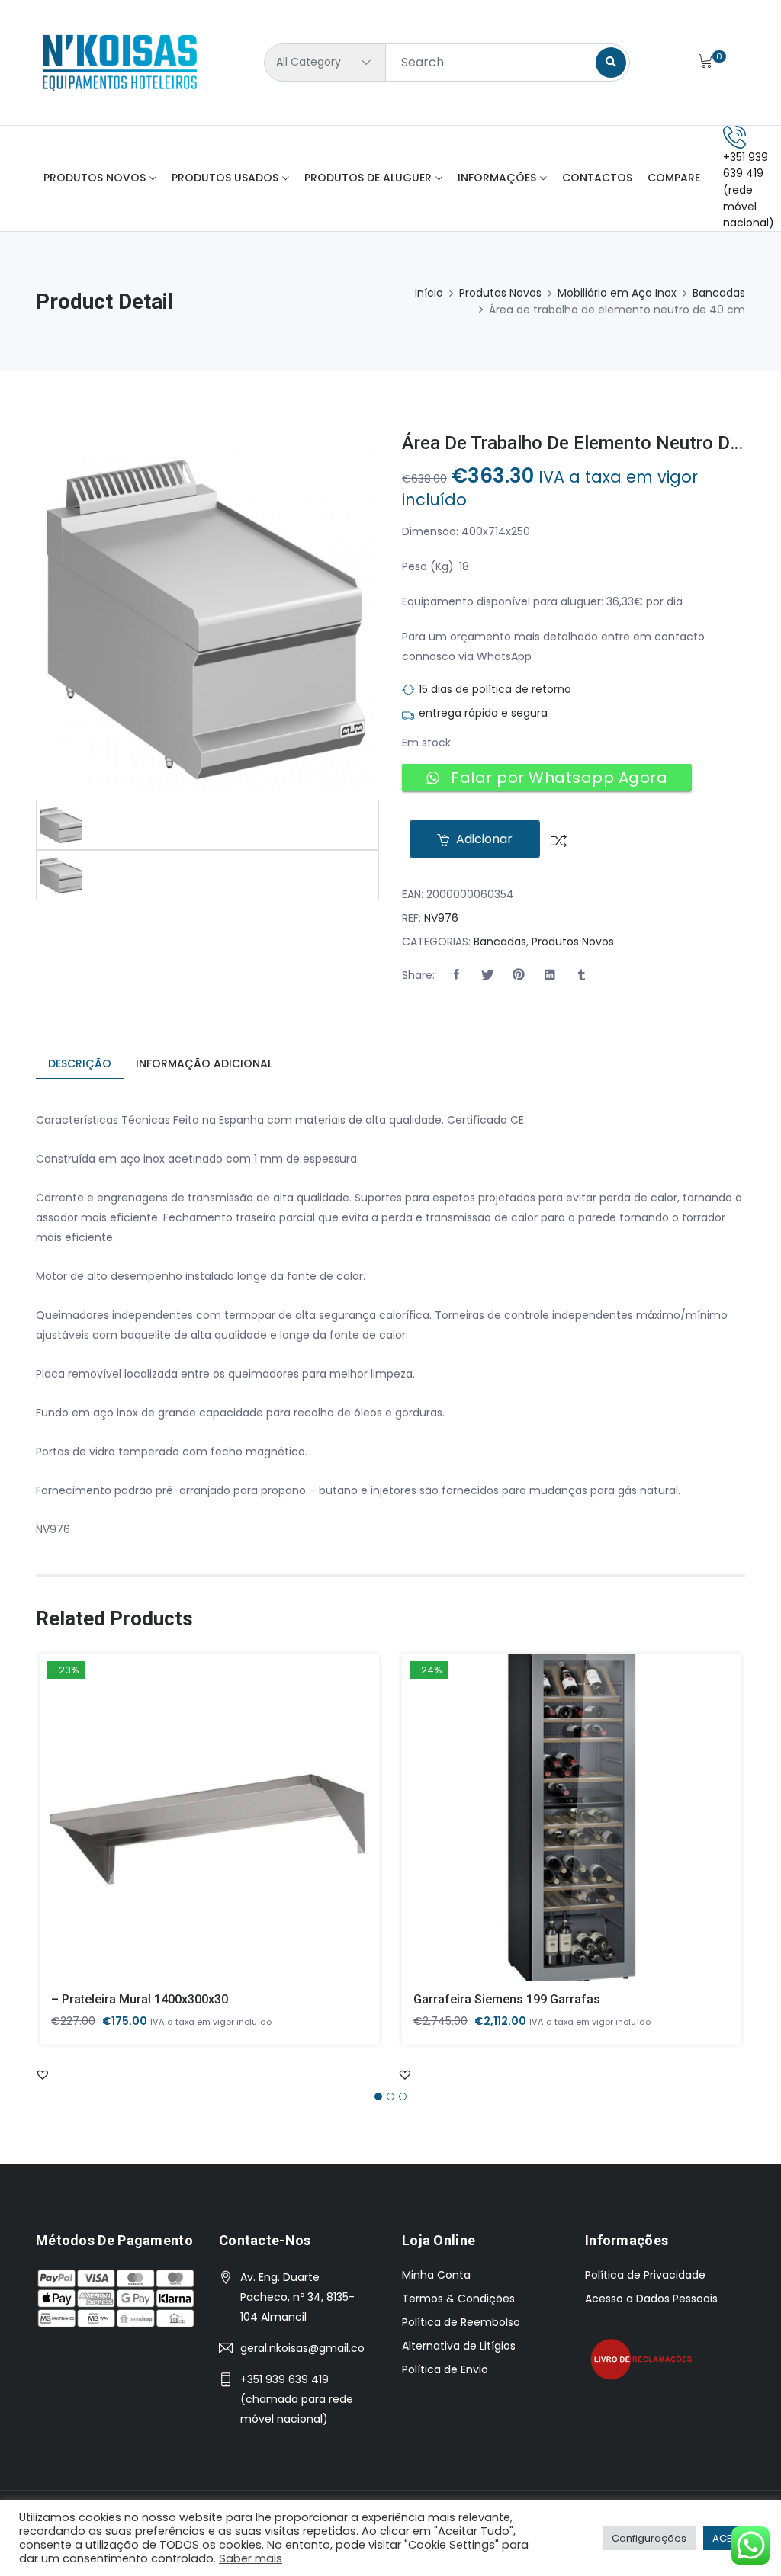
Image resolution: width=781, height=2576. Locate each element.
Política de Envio (445, 2369)
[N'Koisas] (120, 63)
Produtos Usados (225, 178)
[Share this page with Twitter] (487, 975)
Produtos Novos (95, 178)
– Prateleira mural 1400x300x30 (140, 1999)
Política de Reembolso (461, 2322)
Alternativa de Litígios (459, 2346)
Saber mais (251, 2558)
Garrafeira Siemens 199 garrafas (507, 1999)
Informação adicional (204, 1063)
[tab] (80, 1065)
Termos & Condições (458, 2299)
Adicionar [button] (188, 1829)
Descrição (80, 1063)
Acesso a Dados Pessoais (651, 2299)
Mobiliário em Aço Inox (617, 293)
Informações (497, 178)
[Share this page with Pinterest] (519, 975)
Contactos (597, 178)
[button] (456, 975)
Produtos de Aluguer (368, 178)
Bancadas (719, 293)
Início (429, 293)
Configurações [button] (649, 2538)
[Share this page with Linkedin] (550, 975)
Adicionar (483, 839)
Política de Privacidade (645, 2275)
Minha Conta (436, 2275)
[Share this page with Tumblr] (581, 975)
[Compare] (553, 839)
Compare (674, 178)
